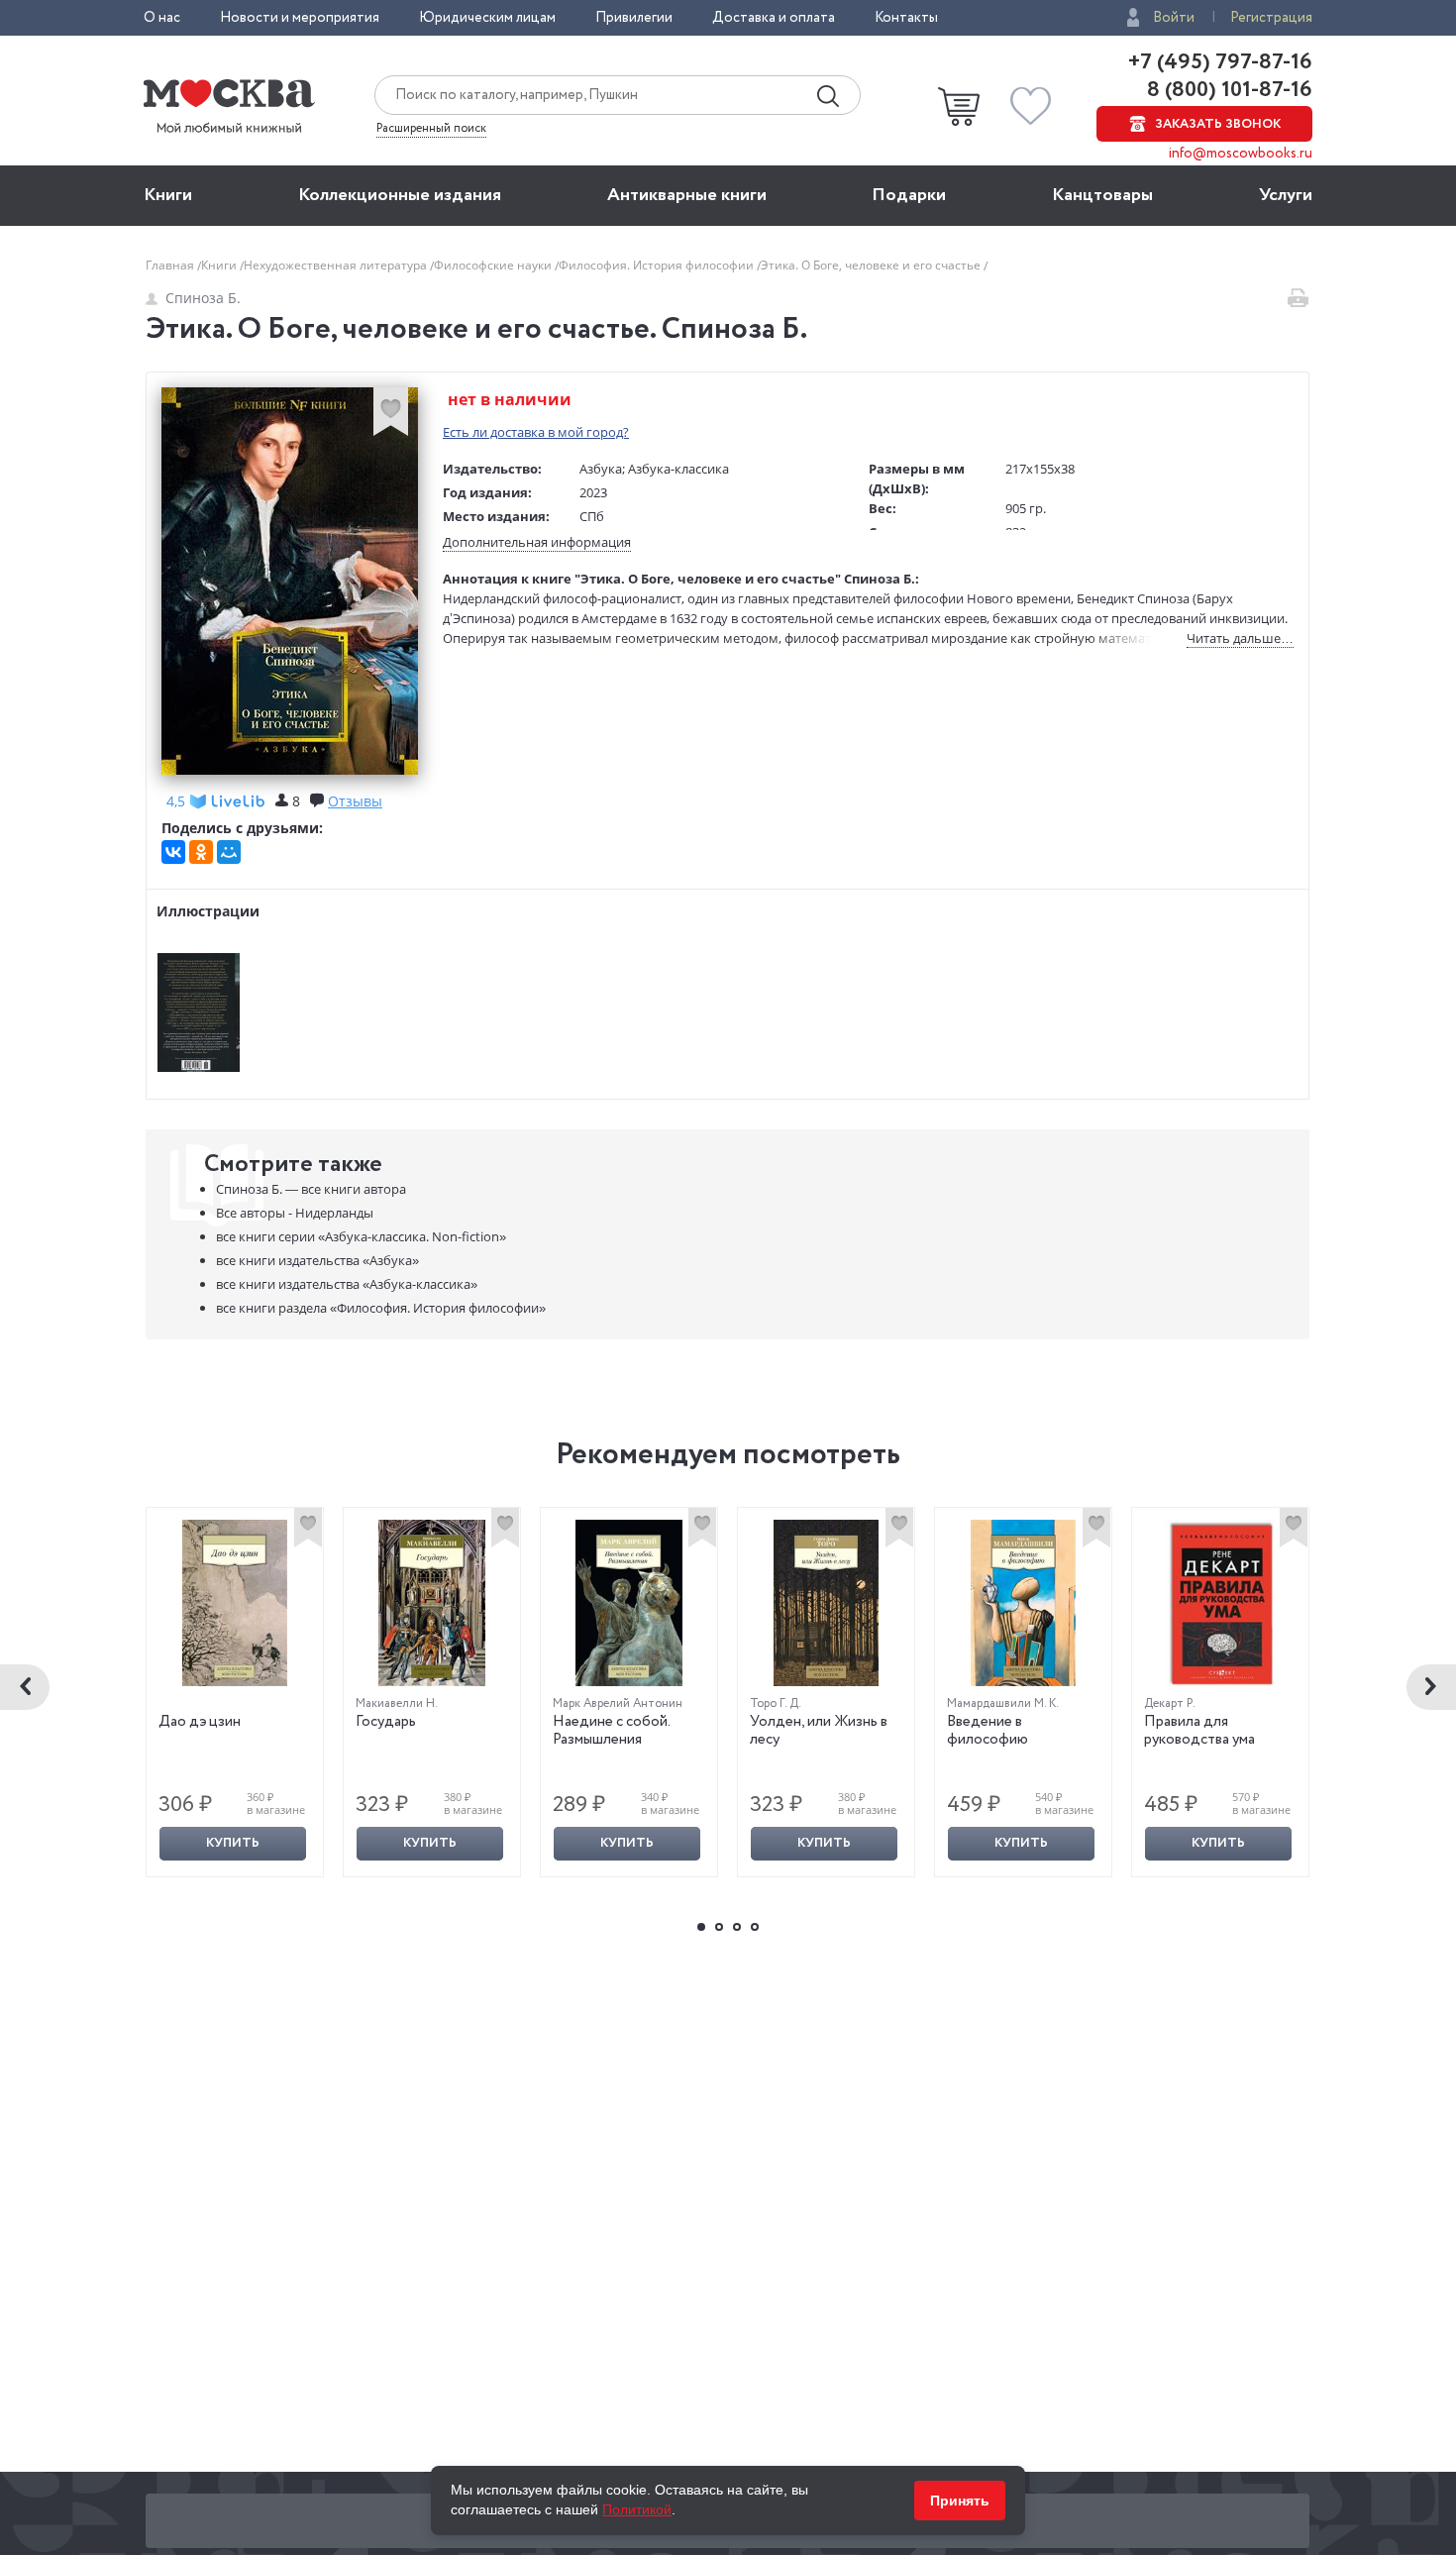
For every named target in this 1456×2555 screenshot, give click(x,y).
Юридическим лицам (487, 18)
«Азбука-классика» (347, 1284)
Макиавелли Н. (397, 1703)
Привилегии (634, 18)
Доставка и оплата (774, 18)
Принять (960, 2501)
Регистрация (1271, 18)
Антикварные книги (687, 195)
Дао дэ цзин (200, 1722)
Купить (233, 1843)
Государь (386, 1722)
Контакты (906, 18)
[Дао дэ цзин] (235, 1603)
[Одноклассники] (201, 852)
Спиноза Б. (203, 298)
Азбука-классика (678, 469)
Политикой (637, 2509)
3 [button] (737, 1927)
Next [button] (1431, 1687)
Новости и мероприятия (300, 18)
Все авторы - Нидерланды (295, 1213)
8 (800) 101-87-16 (1227, 90)
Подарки (909, 195)
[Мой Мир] (229, 852)
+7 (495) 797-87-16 (1220, 62)
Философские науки (494, 265)
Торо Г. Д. (776, 1703)
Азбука (601, 469)
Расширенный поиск (431, 129)
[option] (235, 1692)
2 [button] (719, 1927)
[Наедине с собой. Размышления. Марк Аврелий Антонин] (629, 1603)
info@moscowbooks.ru (1241, 154)
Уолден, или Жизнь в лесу (819, 1731)
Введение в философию (988, 1731)
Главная (171, 265)
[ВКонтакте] (173, 852)
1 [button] (701, 1927)
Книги (168, 195)
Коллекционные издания (400, 195)
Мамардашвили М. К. (1003, 1703)
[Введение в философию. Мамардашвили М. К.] (1023, 1603)
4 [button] (755, 1927)
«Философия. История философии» (381, 1308)
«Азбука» (317, 1260)
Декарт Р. (1170, 1703)
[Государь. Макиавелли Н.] (432, 1603)
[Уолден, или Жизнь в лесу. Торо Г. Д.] (826, 1603)
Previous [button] (25, 1687)
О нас (162, 18)
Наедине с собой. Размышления (611, 1731)
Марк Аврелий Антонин (618, 1703)
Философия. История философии (658, 265)
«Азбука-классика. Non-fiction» (361, 1236)
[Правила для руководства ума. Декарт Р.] (1220, 1603)
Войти (1174, 18)
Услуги (1286, 195)
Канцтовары (1102, 195)
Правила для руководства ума (1199, 1731)
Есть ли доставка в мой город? (536, 432)
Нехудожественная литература (337, 265)
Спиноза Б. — (311, 1189)
